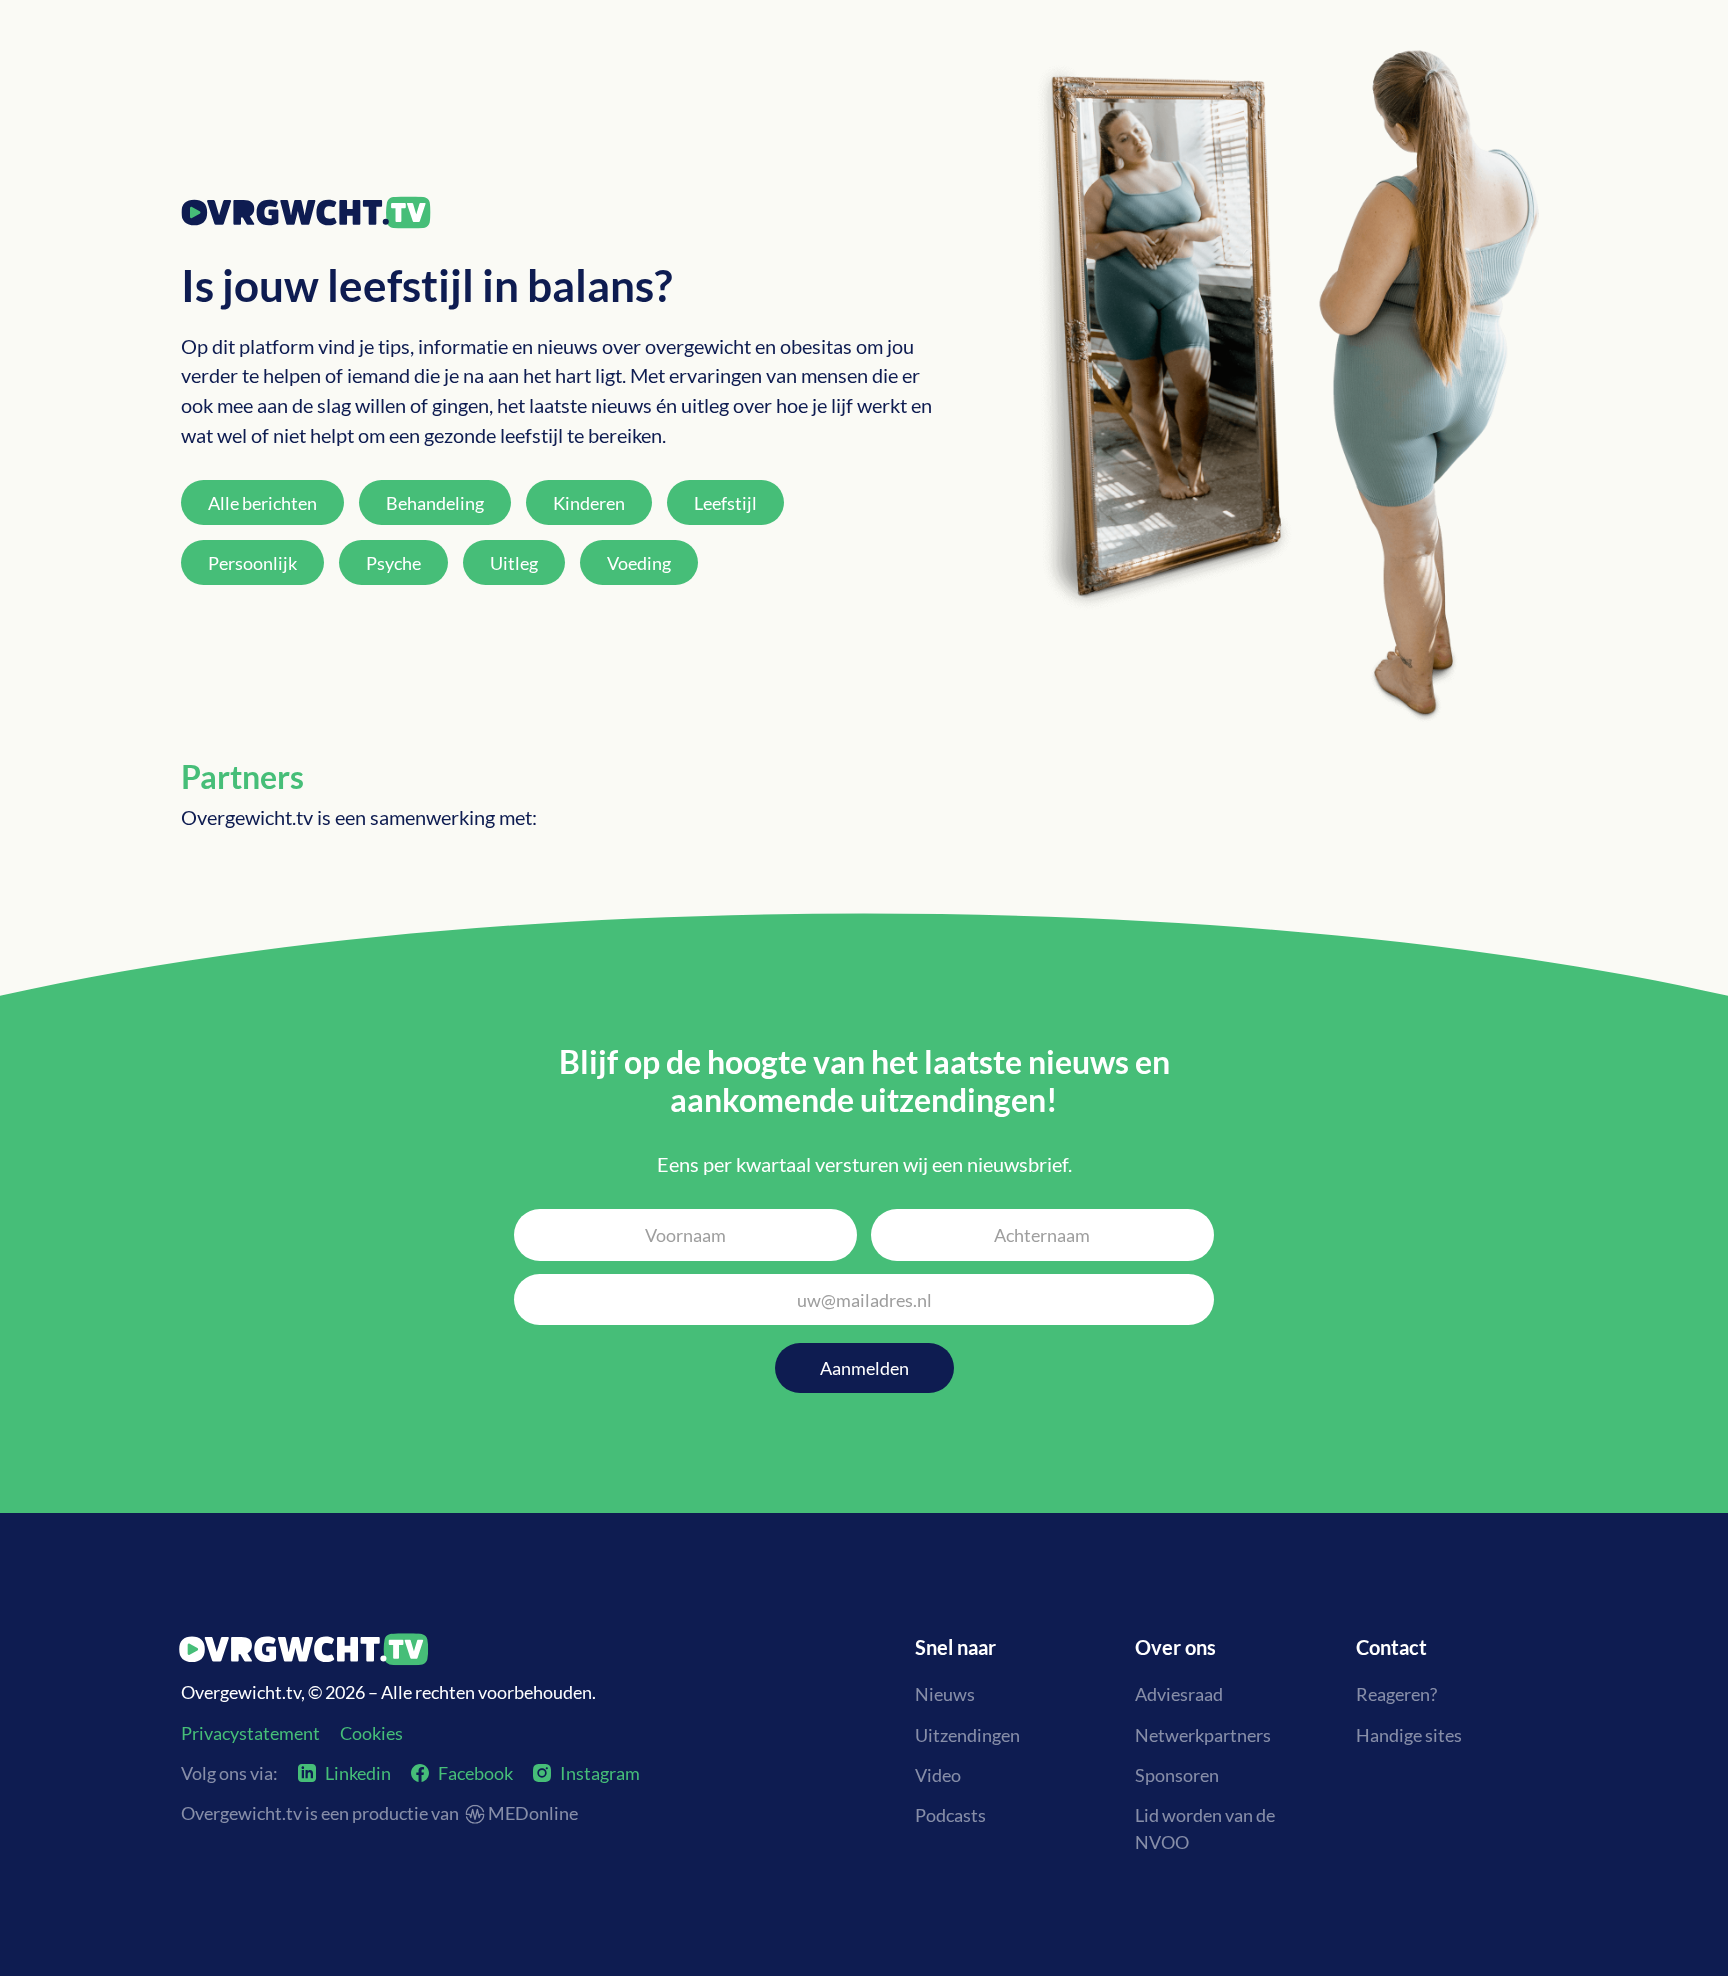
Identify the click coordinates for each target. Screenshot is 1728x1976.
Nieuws (945, 1694)
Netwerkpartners (1203, 1735)
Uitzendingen (967, 1735)
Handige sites (1409, 1735)
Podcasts (950, 1815)
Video (938, 1775)
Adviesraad (1179, 1694)
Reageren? (1396, 1694)
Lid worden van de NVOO (1205, 1828)
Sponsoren (1177, 1775)
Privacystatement (250, 1733)
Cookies (371, 1733)
